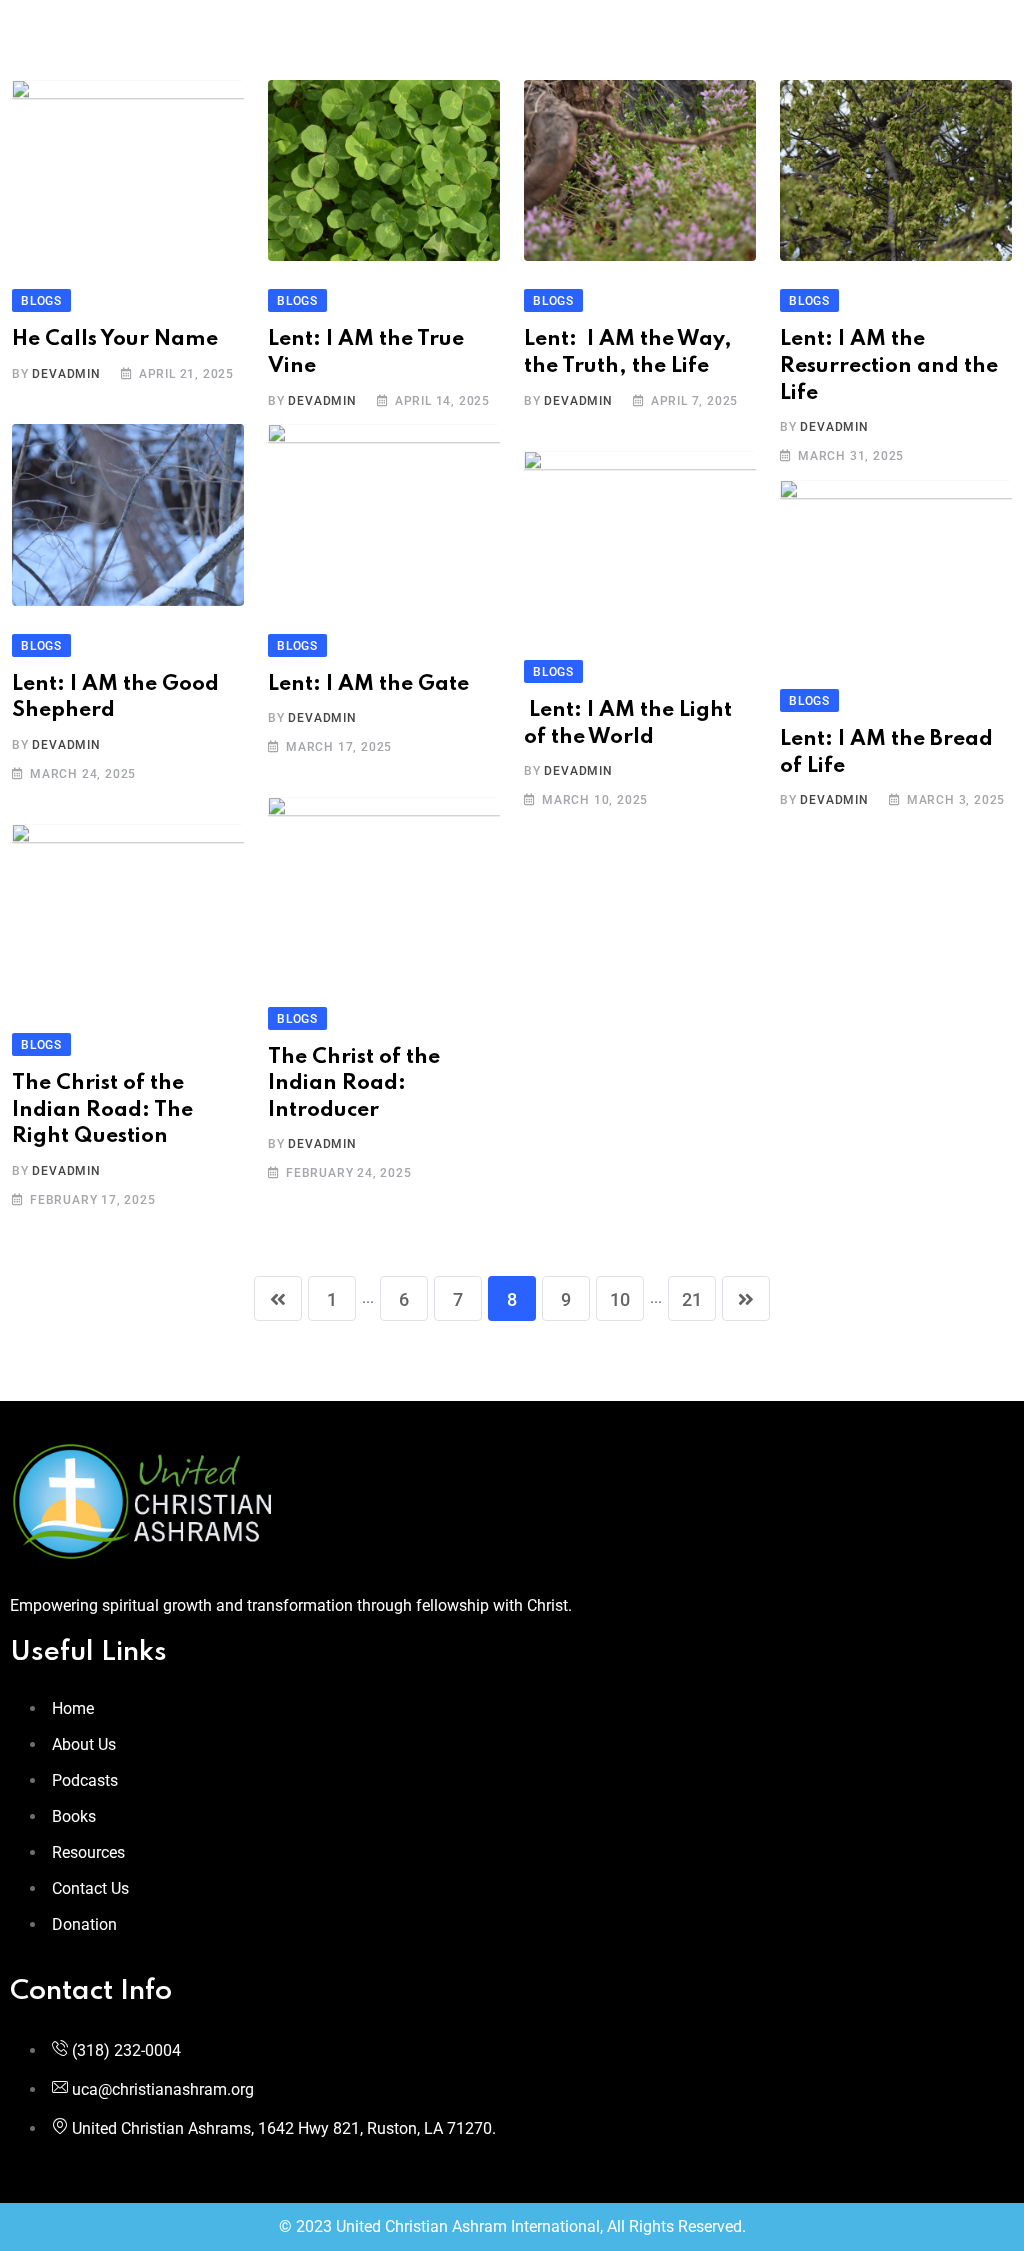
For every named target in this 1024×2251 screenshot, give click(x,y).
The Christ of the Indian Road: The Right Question (102, 1110)
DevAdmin (66, 374)
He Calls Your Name (115, 339)
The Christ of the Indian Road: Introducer (354, 1084)
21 (692, 1299)
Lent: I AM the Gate (368, 684)
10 (620, 1299)
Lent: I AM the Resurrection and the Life (889, 366)
